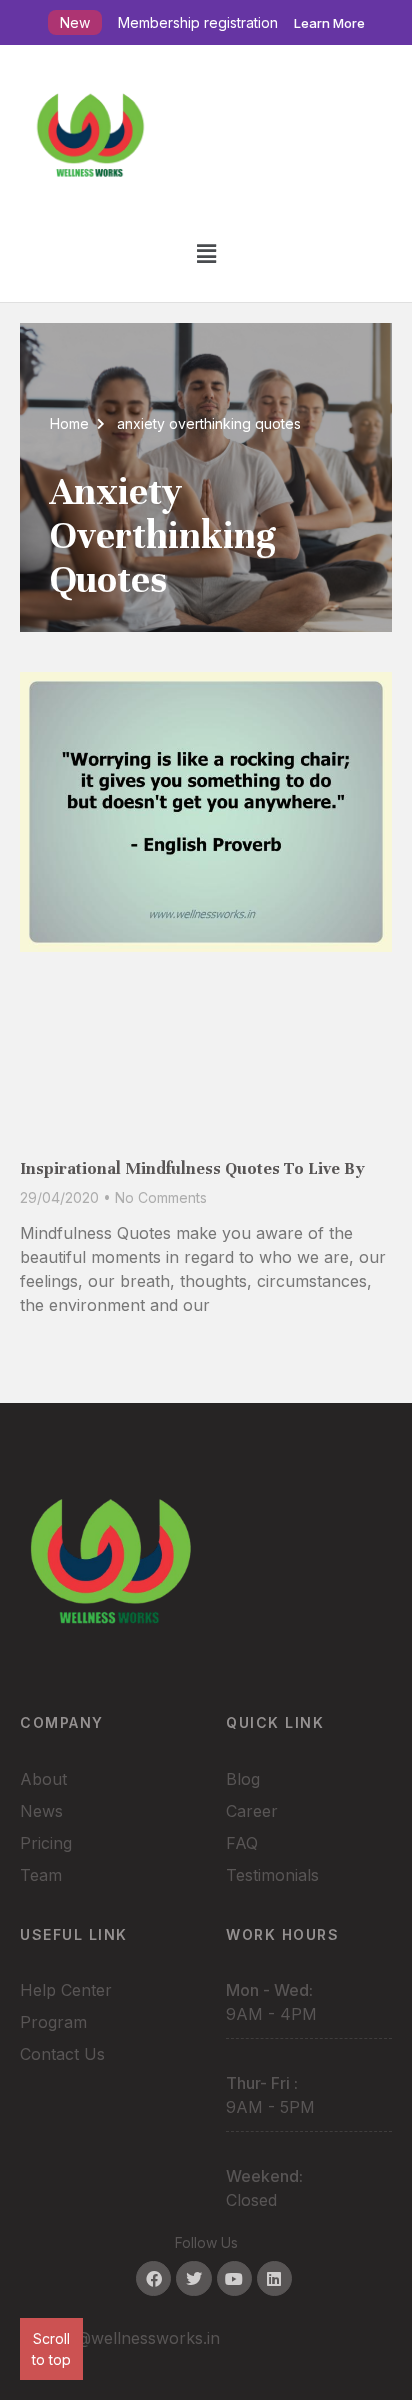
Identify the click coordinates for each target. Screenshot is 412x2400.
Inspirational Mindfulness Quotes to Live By (192, 1168)
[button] (206, 253)
